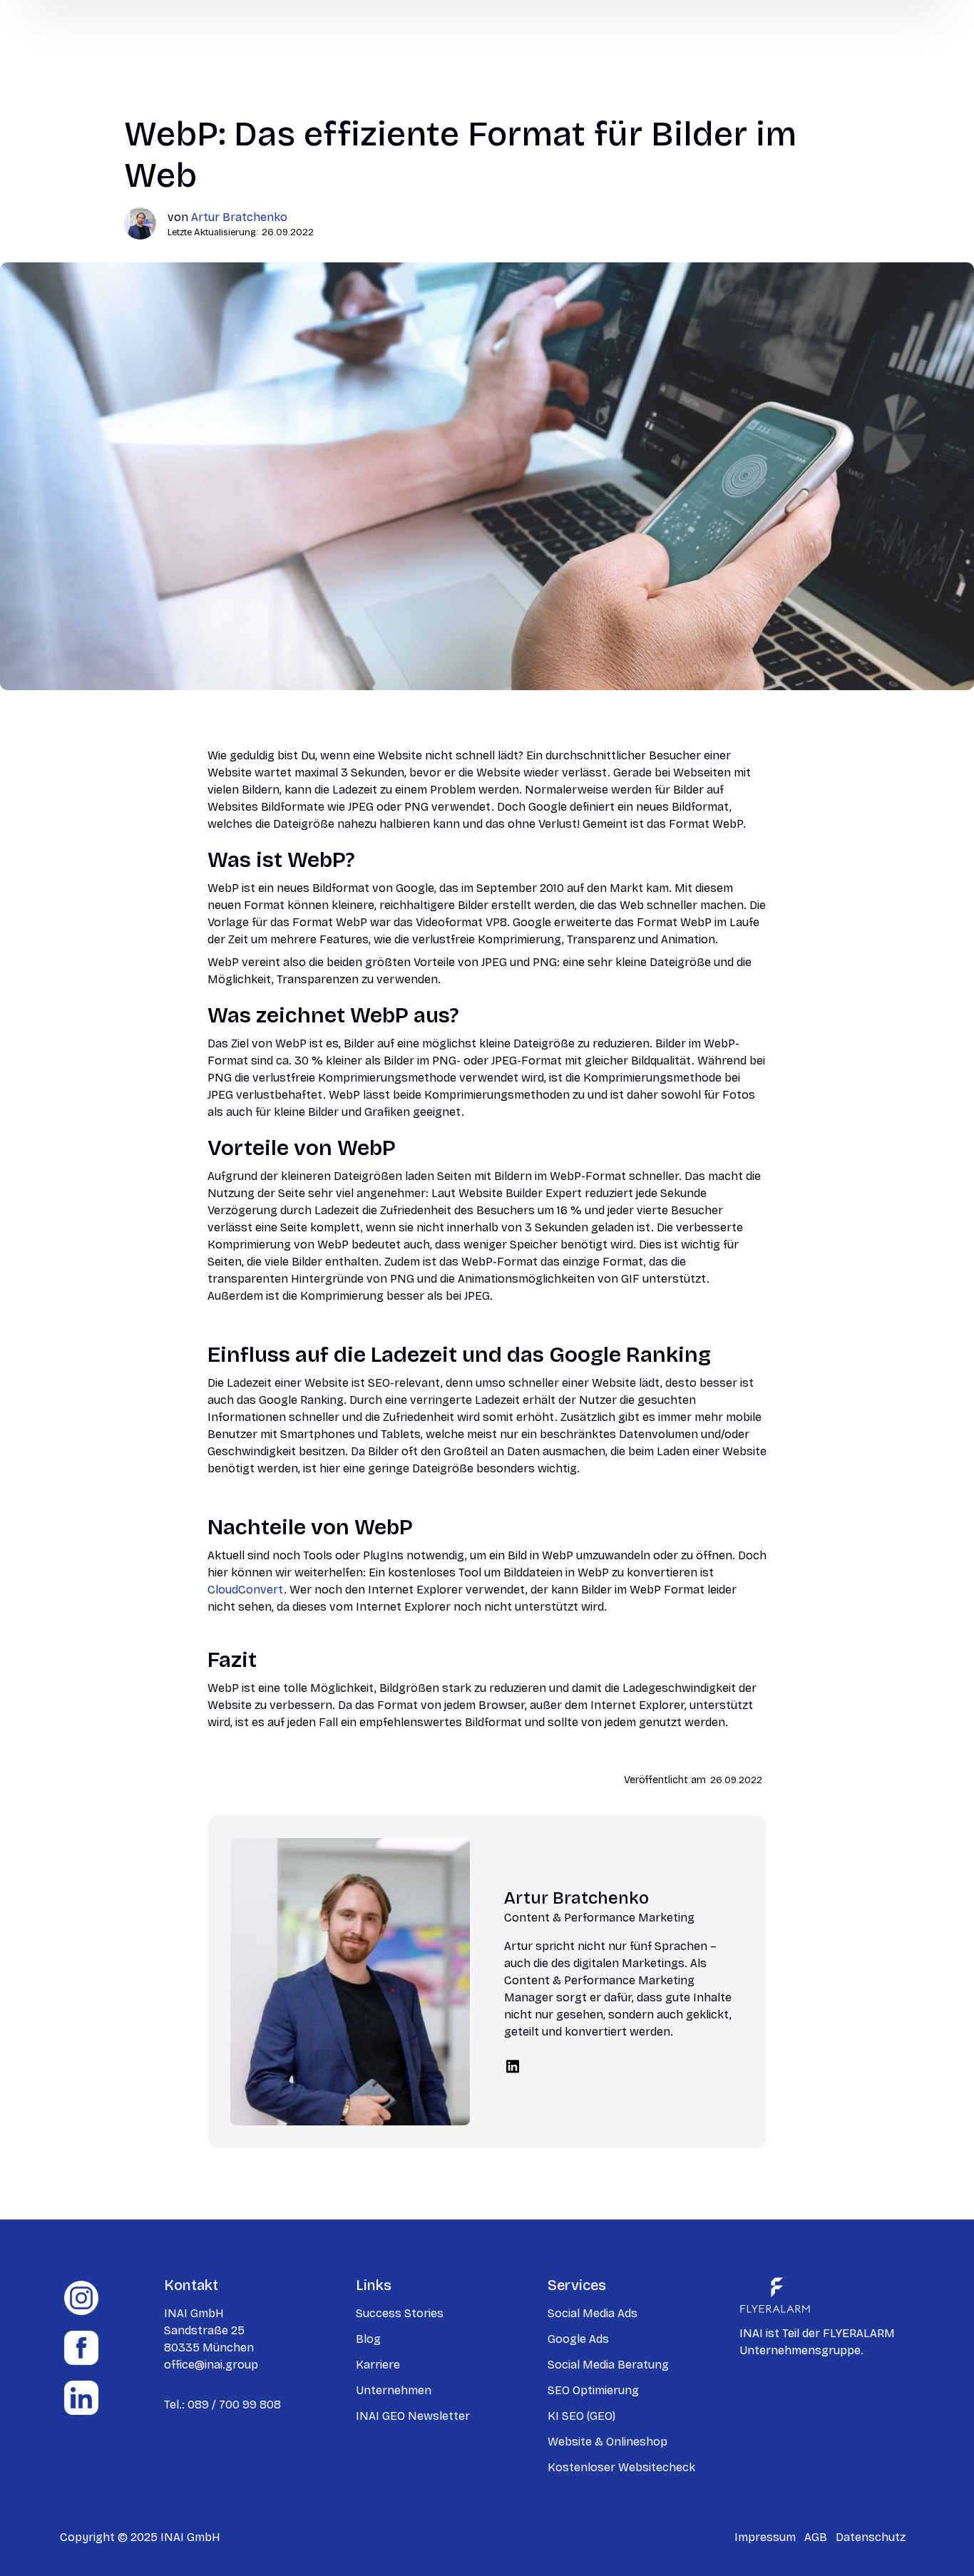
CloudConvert (246, 1590)
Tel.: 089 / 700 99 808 (222, 2405)
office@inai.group (211, 2365)
